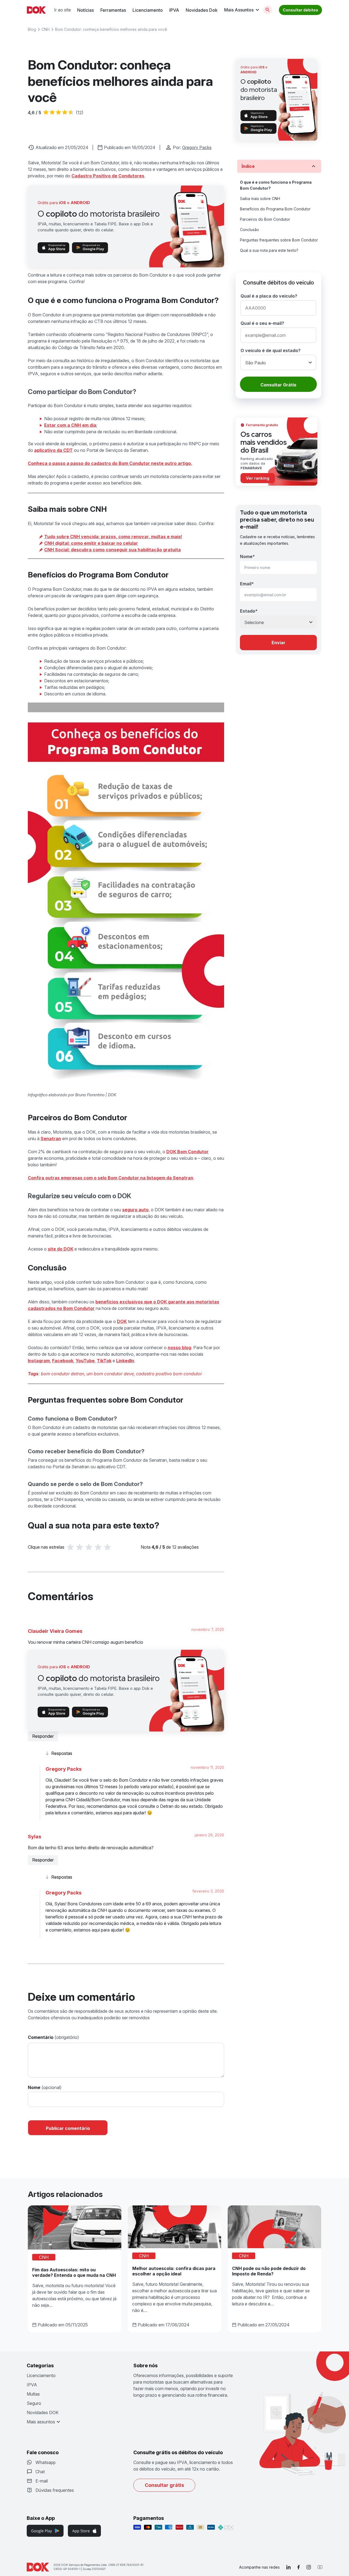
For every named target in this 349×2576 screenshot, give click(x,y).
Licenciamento (148, 10)
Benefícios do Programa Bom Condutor (275, 209)
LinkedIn (125, 1361)
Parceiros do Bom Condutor (265, 219)
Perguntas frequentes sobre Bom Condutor (279, 240)
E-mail (42, 2481)
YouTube (85, 1361)
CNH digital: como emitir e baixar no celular (91, 543)
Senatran (51, 1139)
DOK (122, 1321)
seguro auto (135, 1210)
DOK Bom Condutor (187, 1152)
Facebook (63, 1361)
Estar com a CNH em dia (70, 425)
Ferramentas (113, 10)
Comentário (41, 2037)
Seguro (34, 2403)
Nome (34, 2087)
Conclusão (249, 230)
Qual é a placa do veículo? (269, 296)
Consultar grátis (164, 2485)
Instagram (39, 1361)
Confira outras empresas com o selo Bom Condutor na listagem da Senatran (111, 1178)
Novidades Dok (202, 10)
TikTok (104, 1361)
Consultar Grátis (278, 385)
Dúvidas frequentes (55, 2490)
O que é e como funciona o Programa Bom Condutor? (276, 185)
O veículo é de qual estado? (270, 350)
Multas (33, 2394)
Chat (40, 2472)
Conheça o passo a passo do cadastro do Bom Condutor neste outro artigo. (110, 463)
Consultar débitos (300, 10)
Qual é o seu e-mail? (262, 323)
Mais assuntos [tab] (41, 2422)
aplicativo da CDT (53, 450)
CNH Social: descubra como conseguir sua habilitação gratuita (112, 550)
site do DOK (61, 1249)
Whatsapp (46, 2462)
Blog (32, 29)
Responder (43, 1736)
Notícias (85, 10)
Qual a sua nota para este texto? (269, 250)
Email (247, 584)
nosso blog (179, 1348)
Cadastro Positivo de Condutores (108, 176)
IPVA (174, 10)
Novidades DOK (43, 2412)
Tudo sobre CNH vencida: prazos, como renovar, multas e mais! (113, 537)
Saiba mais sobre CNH (260, 199)
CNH (46, 29)
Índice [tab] (248, 166)
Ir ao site (62, 10)
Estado (249, 611)
